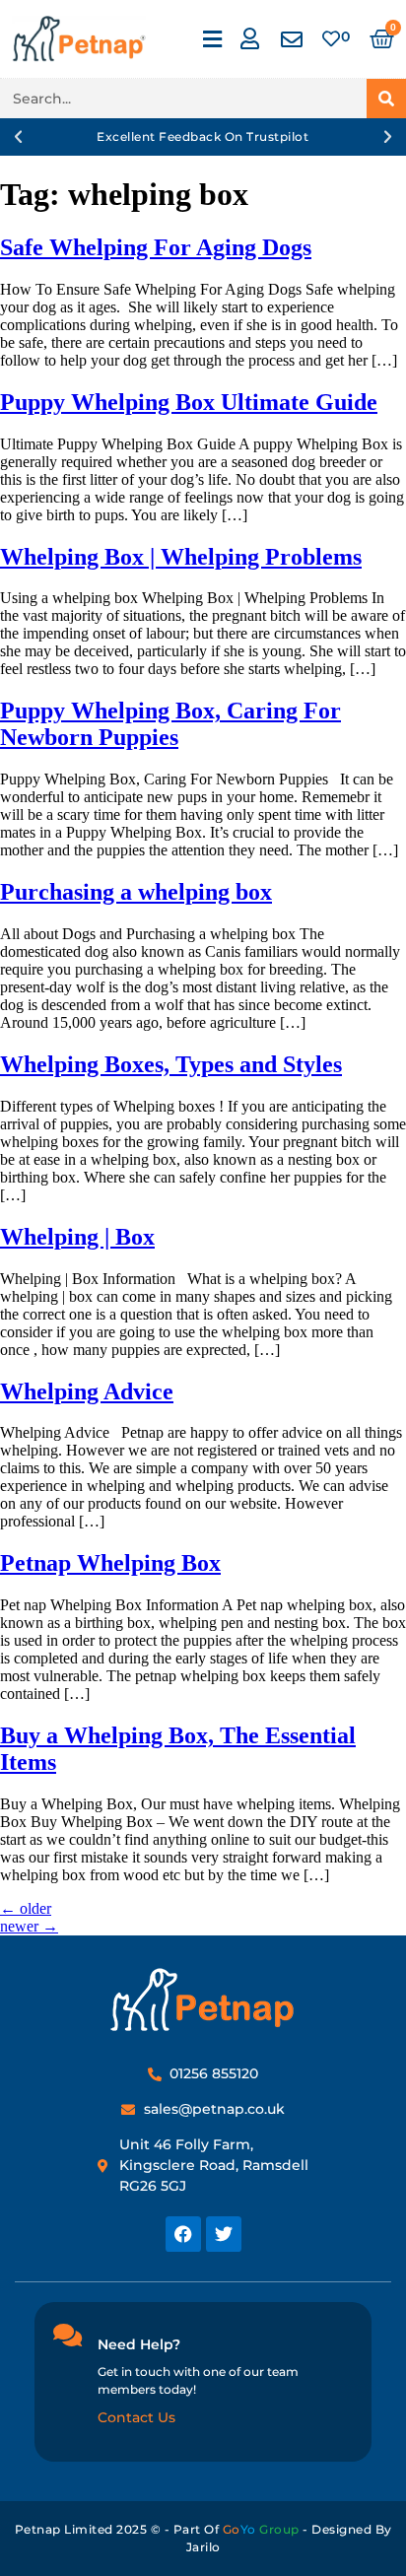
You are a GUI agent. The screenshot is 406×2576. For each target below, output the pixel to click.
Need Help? (139, 2344)
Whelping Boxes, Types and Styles (171, 1064)
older (26, 1908)
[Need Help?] (67, 2335)
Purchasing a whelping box (136, 892)
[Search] (386, 99)
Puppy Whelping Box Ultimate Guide (189, 402)
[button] (213, 39)
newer (29, 1926)
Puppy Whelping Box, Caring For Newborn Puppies (170, 724)
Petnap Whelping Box (110, 1563)
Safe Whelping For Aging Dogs (156, 247)
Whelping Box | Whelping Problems (181, 557)
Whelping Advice (87, 1391)
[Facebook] (183, 2234)
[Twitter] (224, 2234)
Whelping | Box (77, 1237)
